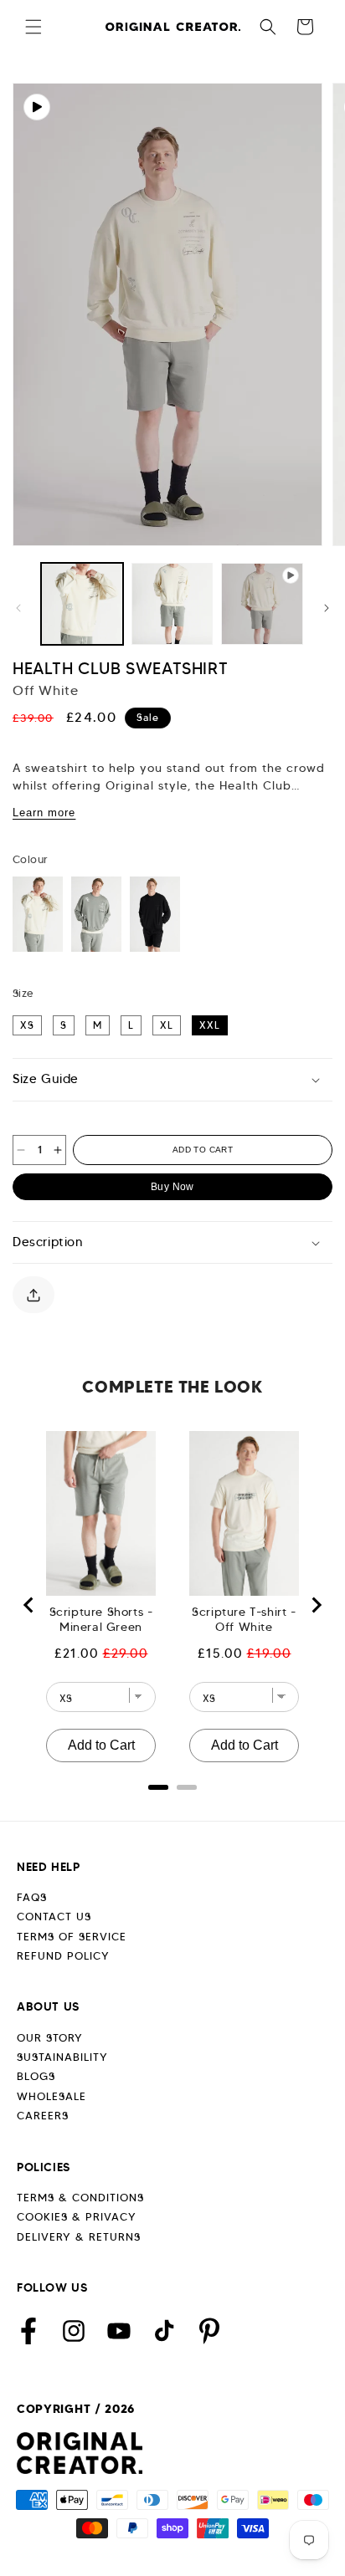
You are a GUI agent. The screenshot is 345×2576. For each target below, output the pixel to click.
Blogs (36, 2076)
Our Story (50, 2038)
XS (27, 1025)
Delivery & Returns (79, 2237)
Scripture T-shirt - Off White (244, 1619)
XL (167, 1025)
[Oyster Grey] (96, 914)
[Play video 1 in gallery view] (262, 604)
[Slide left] (18, 608)
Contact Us (54, 1917)
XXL (210, 1025)
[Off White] (38, 914)
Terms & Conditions (80, 2198)
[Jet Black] (155, 914)
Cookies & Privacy (77, 2217)
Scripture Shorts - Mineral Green (101, 1619)
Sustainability (62, 2057)
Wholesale (51, 2096)
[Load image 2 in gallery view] (172, 604)
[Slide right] (327, 608)
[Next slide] (316, 1605)
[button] (33, 27)
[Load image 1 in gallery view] (82, 604)
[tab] (158, 1787)
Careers (43, 2116)
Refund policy (63, 1956)
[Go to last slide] (29, 1605)
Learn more (44, 813)
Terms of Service (72, 1937)
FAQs (32, 1897)
